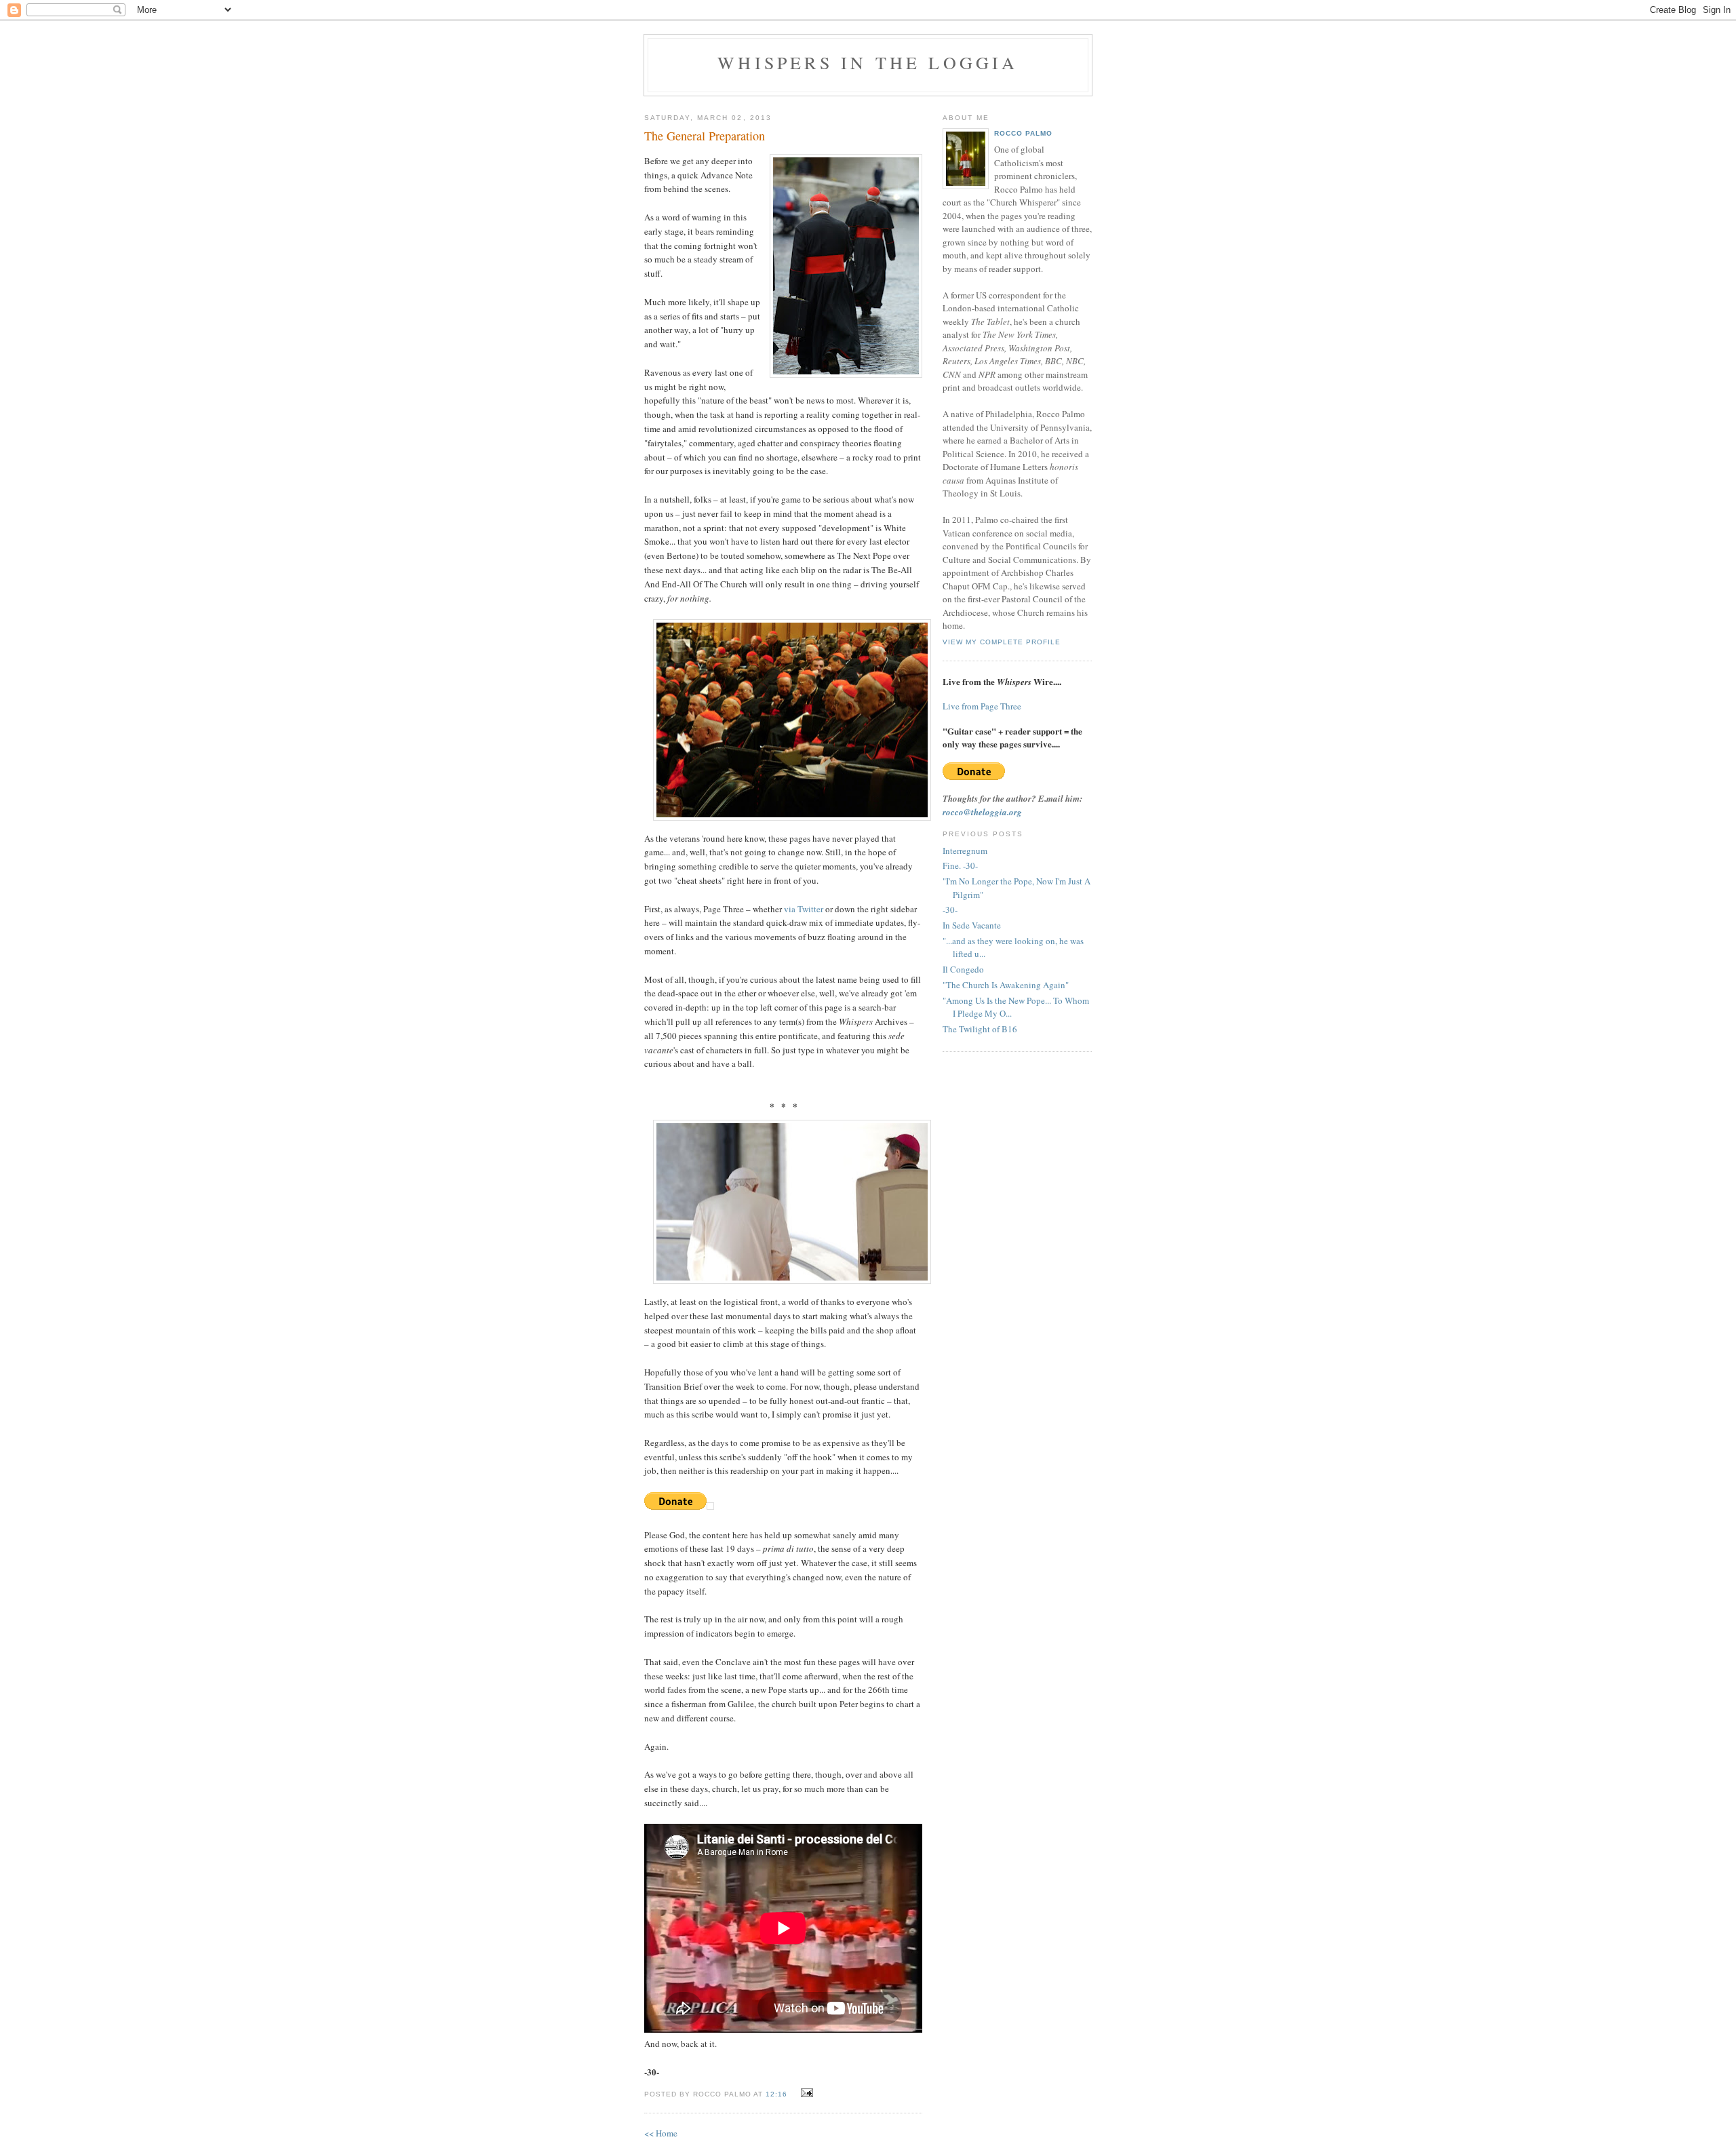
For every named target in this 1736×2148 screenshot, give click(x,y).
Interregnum (965, 851)
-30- (950, 910)
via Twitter (804, 909)
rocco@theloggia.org (982, 812)
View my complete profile (1002, 642)
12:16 (776, 2094)
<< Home (661, 2133)
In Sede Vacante (972, 925)
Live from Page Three (982, 706)
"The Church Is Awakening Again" (1006, 985)
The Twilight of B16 (980, 1029)
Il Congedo (963, 969)
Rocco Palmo (1023, 133)
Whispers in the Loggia (868, 62)
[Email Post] (805, 2093)
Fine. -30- (960, 865)
